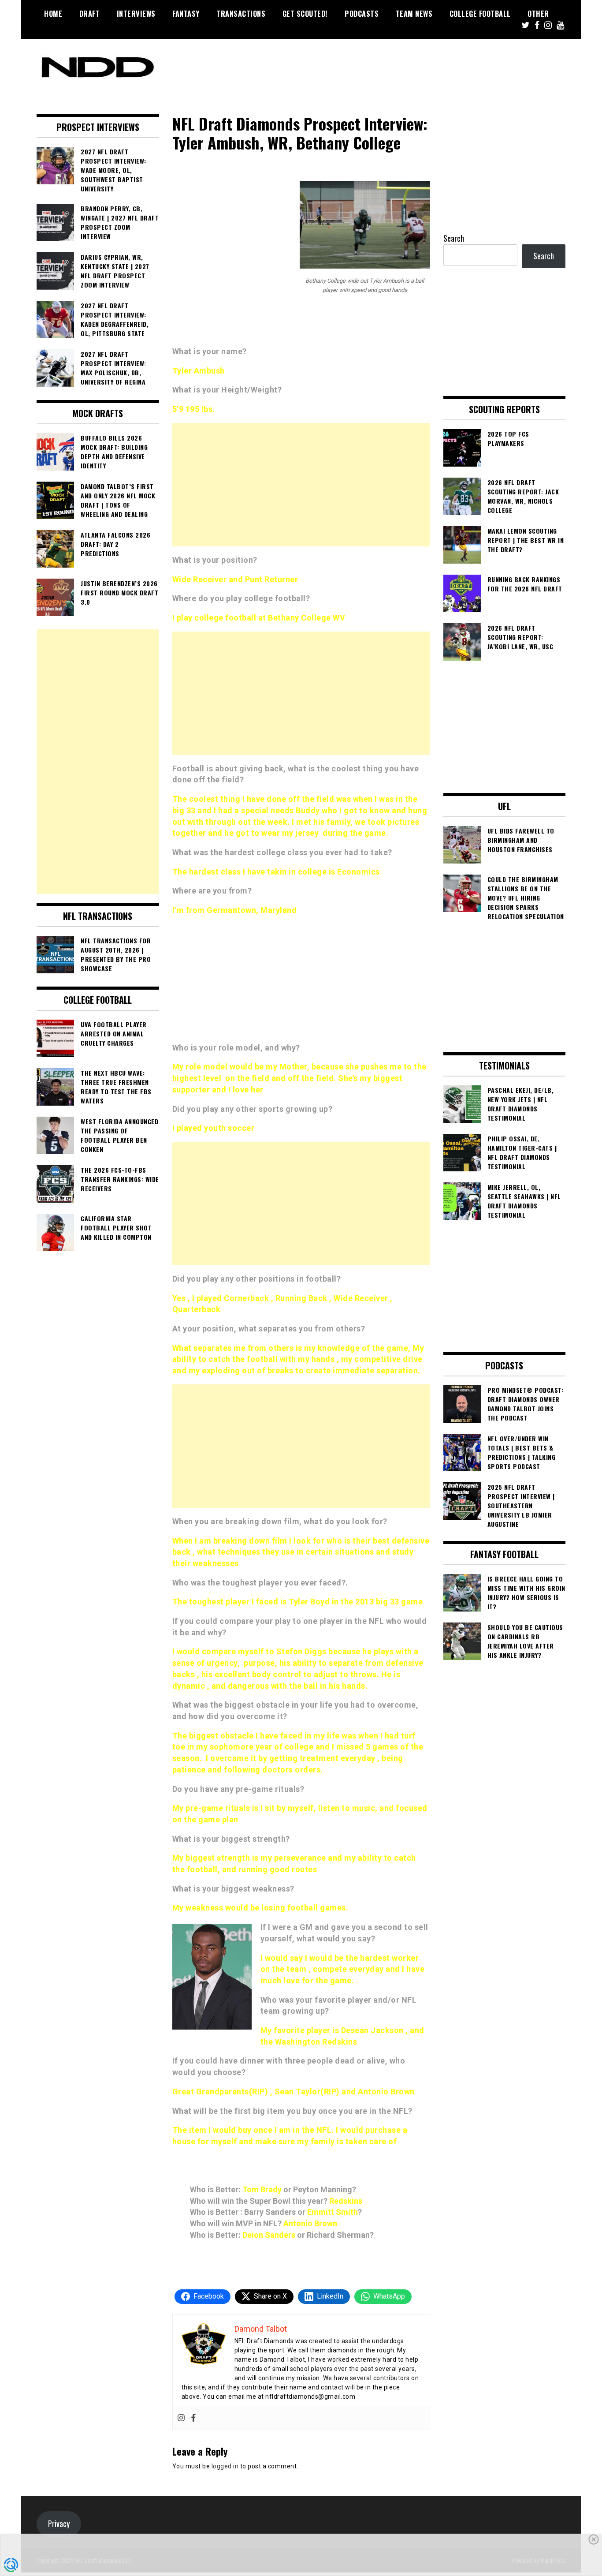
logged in (225, 2466)
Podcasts (362, 14)
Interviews (136, 14)
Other (538, 14)
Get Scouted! (305, 14)
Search (454, 238)
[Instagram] (181, 2418)
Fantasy (186, 14)
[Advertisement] (301, 485)
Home (53, 14)
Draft (90, 14)
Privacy (59, 2524)
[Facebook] (193, 2418)
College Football (480, 14)
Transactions (241, 14)
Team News (414, 14)
